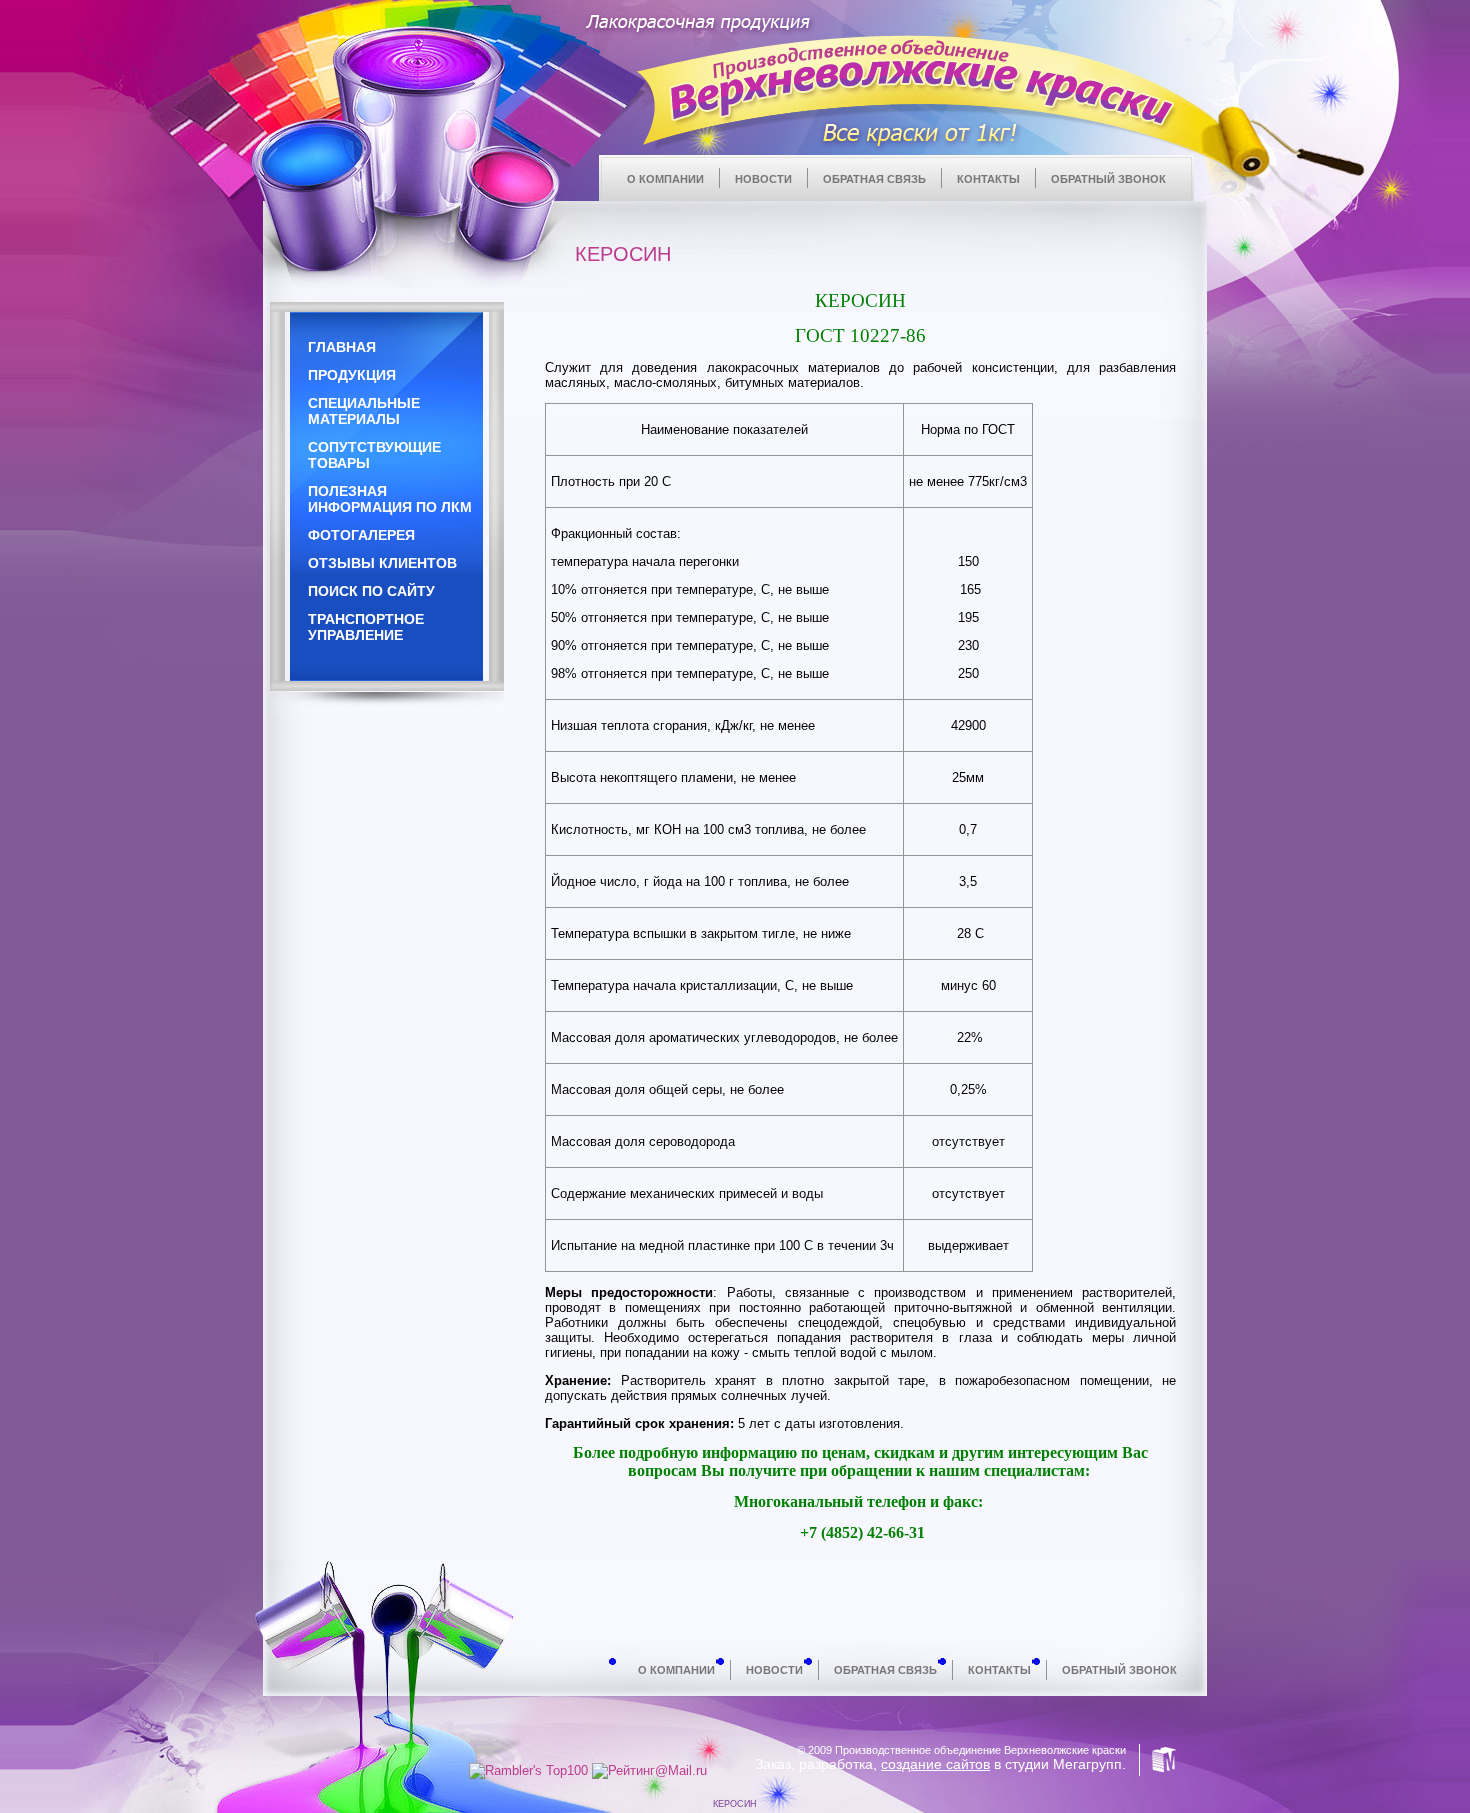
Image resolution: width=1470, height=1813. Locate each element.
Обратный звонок (1108, 179)
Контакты (988, 179)
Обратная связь (874, 179)
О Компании (665, 179)
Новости (763, 179)
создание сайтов (935, 1764)
